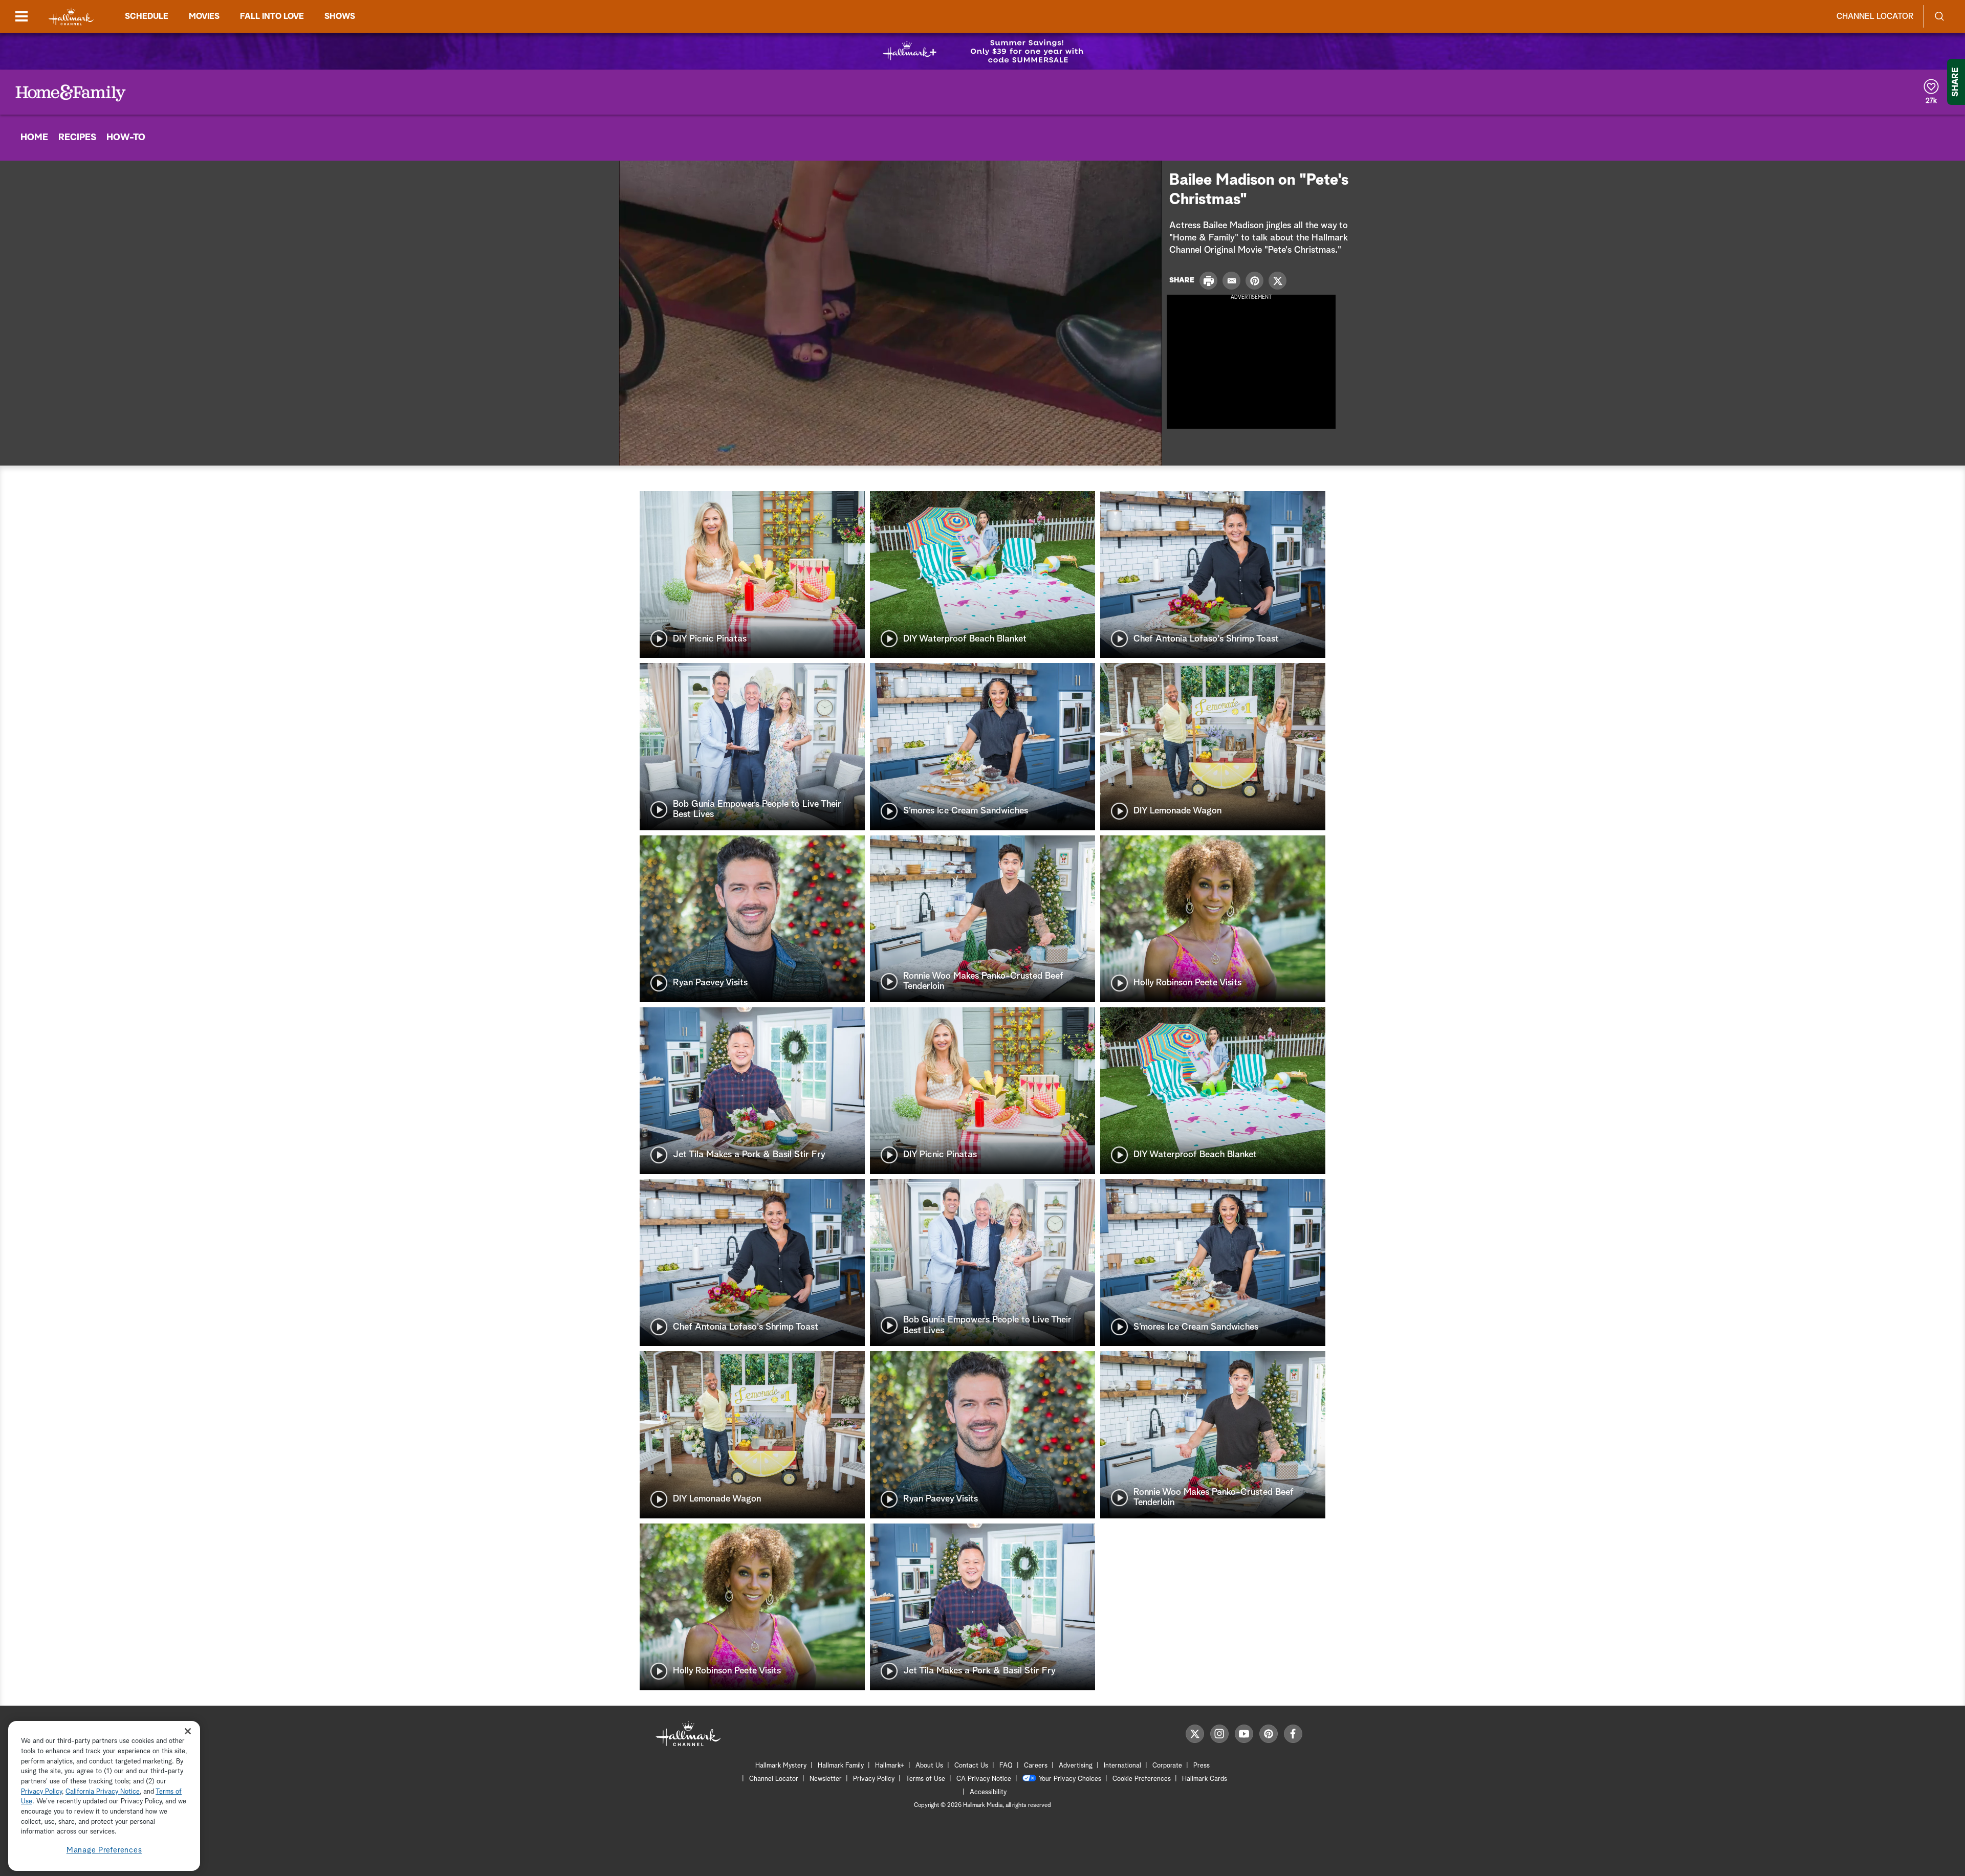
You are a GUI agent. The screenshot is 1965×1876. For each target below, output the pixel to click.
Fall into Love (272, 16)
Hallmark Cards (1205, 1779)
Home (34, 138)
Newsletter (826, 1779)
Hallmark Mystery (781, 1766)
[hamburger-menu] (21, 16)
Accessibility (988, 1792)
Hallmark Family (841, 1766)
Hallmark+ (890, 1766)
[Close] (188, 1731)
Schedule (147, 16)
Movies (204, 16)
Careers (1036, 1766)
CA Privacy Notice (984, 1779)
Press (1202, 1766)
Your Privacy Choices (1070, 1779)
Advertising (1076, 1766)
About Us (929, 1766)
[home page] (71, 17)
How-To (126, 138)
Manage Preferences (104, 1850)
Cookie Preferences (1142, 1779)
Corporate (1167, 1766)
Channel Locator (1875, 16)
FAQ (1006, 1766)
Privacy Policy (874, 1779)
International (1122, 1766)
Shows (340, 16)
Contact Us (971, 1766)
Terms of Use (925, 1779)
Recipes (77, 138)
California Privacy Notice (103, 1792)
